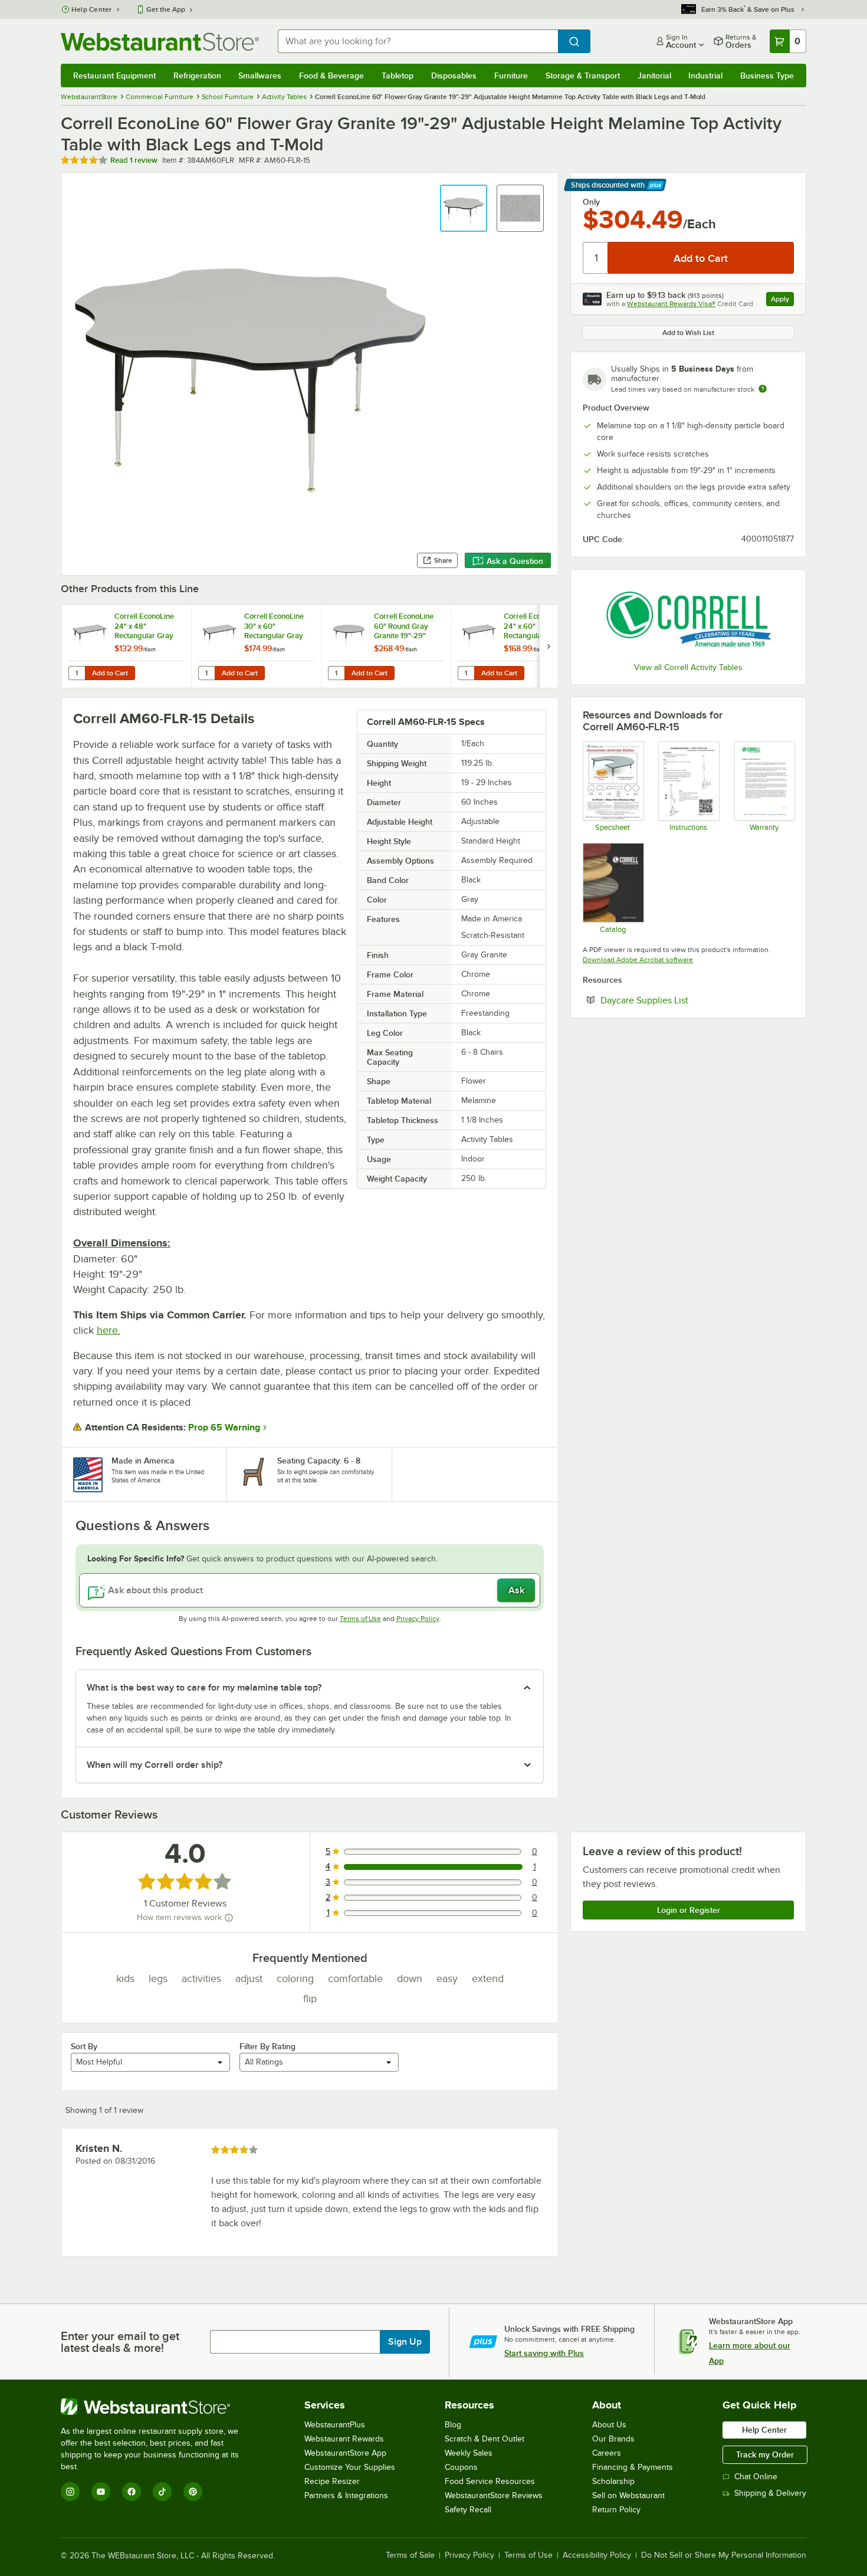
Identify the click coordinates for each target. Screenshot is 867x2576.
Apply (782, 301)
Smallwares (260, 76)
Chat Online (756, 2477)
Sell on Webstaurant (628, 2495)
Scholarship (613, 2481)
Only (591, 202)
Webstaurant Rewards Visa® (671, 304)
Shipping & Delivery (770, 2493)
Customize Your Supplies (350, 2467)
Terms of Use (360, 1619)
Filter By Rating (267, 2046)
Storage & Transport (583, 76)
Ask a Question (515, 561)
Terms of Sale (410, 2555)
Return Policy (616, 2510)
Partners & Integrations (346, 2495)
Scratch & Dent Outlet (485, 2439)
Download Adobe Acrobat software (638, 960)
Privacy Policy (418, 1619)
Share (443, 560)
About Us (609, 2425)
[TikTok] (162, 2492)
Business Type (767, 76)
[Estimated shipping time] (763, 389)
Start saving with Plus (544, 2353)
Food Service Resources (490, 2481)
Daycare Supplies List (680, 1000)
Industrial (705, 76)
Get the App (166, 9)
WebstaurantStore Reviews (494, 2495)
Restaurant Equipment (114, 76)
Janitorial (654, 76)
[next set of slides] (549, 646)
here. (109, 1330)
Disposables (454, 76)
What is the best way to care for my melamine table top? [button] (204, 1688)
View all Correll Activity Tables (688, 667)
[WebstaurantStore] (158, 2407)
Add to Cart (110, 673)
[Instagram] (70, 2492)
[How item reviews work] (229, 1918)
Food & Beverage (331, 76)
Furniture (511, 76)
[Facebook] (132, 2492)
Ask (516, 1590)
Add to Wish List (688, 333)
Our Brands (613, 2439)
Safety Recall (468, 2510)
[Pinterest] (193, 2492)
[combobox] (418, 41)
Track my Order (765, 2454)
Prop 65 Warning (224, 1428)
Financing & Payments (633, 2467)
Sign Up (405, 2342)
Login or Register (689, 1910)
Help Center (92, 9)
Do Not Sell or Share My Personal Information (724, 2555)
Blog (453, 2425)
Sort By (84, 2046)
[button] (464, 208)
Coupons (461, 2467)
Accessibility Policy (597, 2555)
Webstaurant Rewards (344, 2439)
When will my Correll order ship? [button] (155, 1765)
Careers (607, 2453)
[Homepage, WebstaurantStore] (160, 42)
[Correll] (688, 618)
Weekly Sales (469, 2453)
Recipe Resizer (332, 2481)
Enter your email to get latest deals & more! (120, 2342)
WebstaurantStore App (345, 2453)
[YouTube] (101, 2492)
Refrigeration (197, 76)
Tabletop (398, 76)
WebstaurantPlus (335, 2425)
